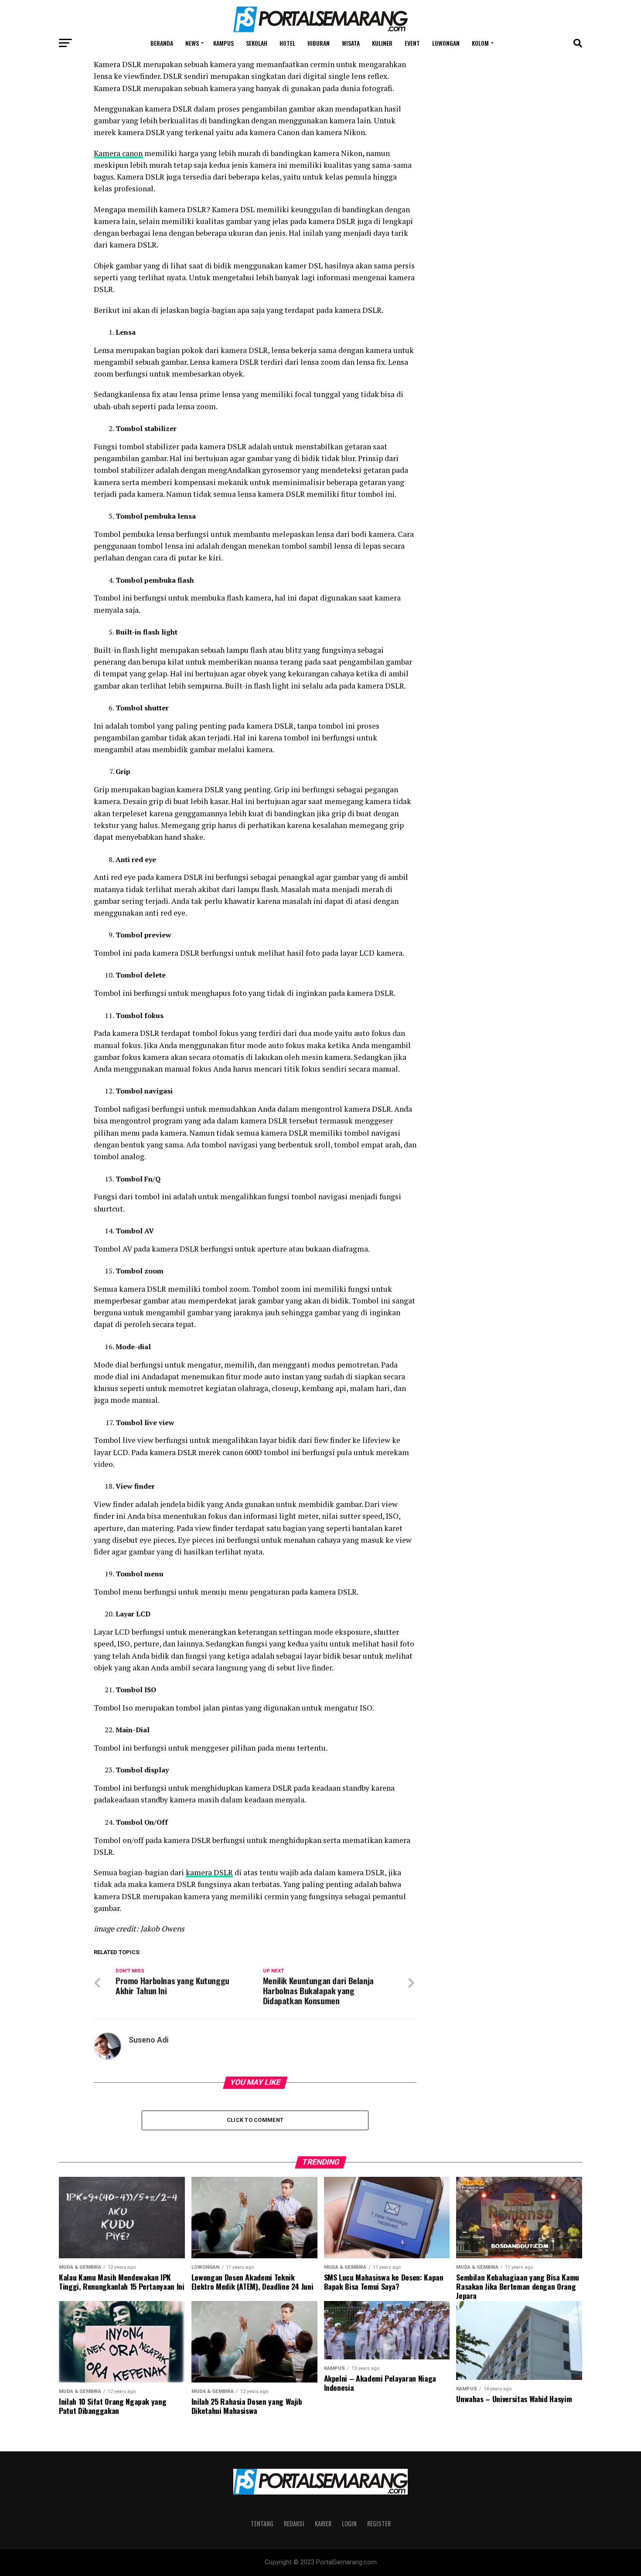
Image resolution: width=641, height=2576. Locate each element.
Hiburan (319, 43)
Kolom (480, 43)
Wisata (351, 43)
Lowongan (446, 43)
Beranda (162, 43)
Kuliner (382, 43)
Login (349, 2523)
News (192, 43)
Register (379, 2523)
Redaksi (294, 2523)
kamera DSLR (209, 1872)
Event (412, 43)
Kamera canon (118, 153)
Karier (323, 2523)
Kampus (223, 43)
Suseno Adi (149, 2040)
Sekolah (257, 43)
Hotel (287, 43)
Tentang (262, 2523)
